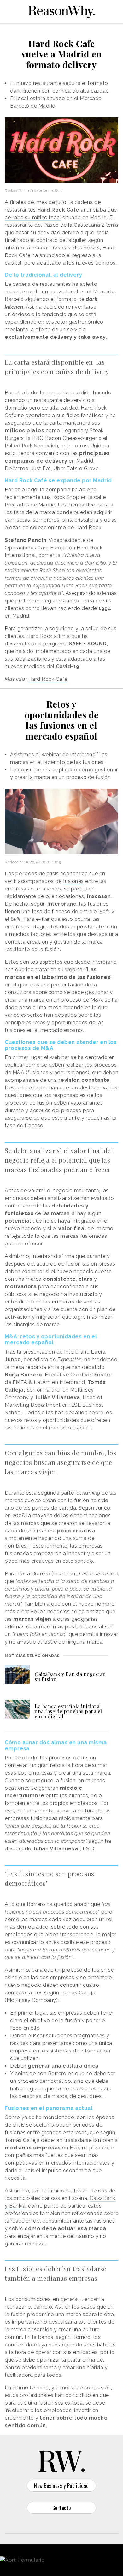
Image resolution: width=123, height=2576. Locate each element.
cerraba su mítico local (33, 217)
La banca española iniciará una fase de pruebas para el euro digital (68, 1711)
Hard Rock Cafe (48, 679)
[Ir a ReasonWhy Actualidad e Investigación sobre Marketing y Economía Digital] (61, 11)
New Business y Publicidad (61, 2486)
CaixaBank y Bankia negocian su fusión (70, 1677)
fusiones (73, 881)
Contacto (62, 2508)
